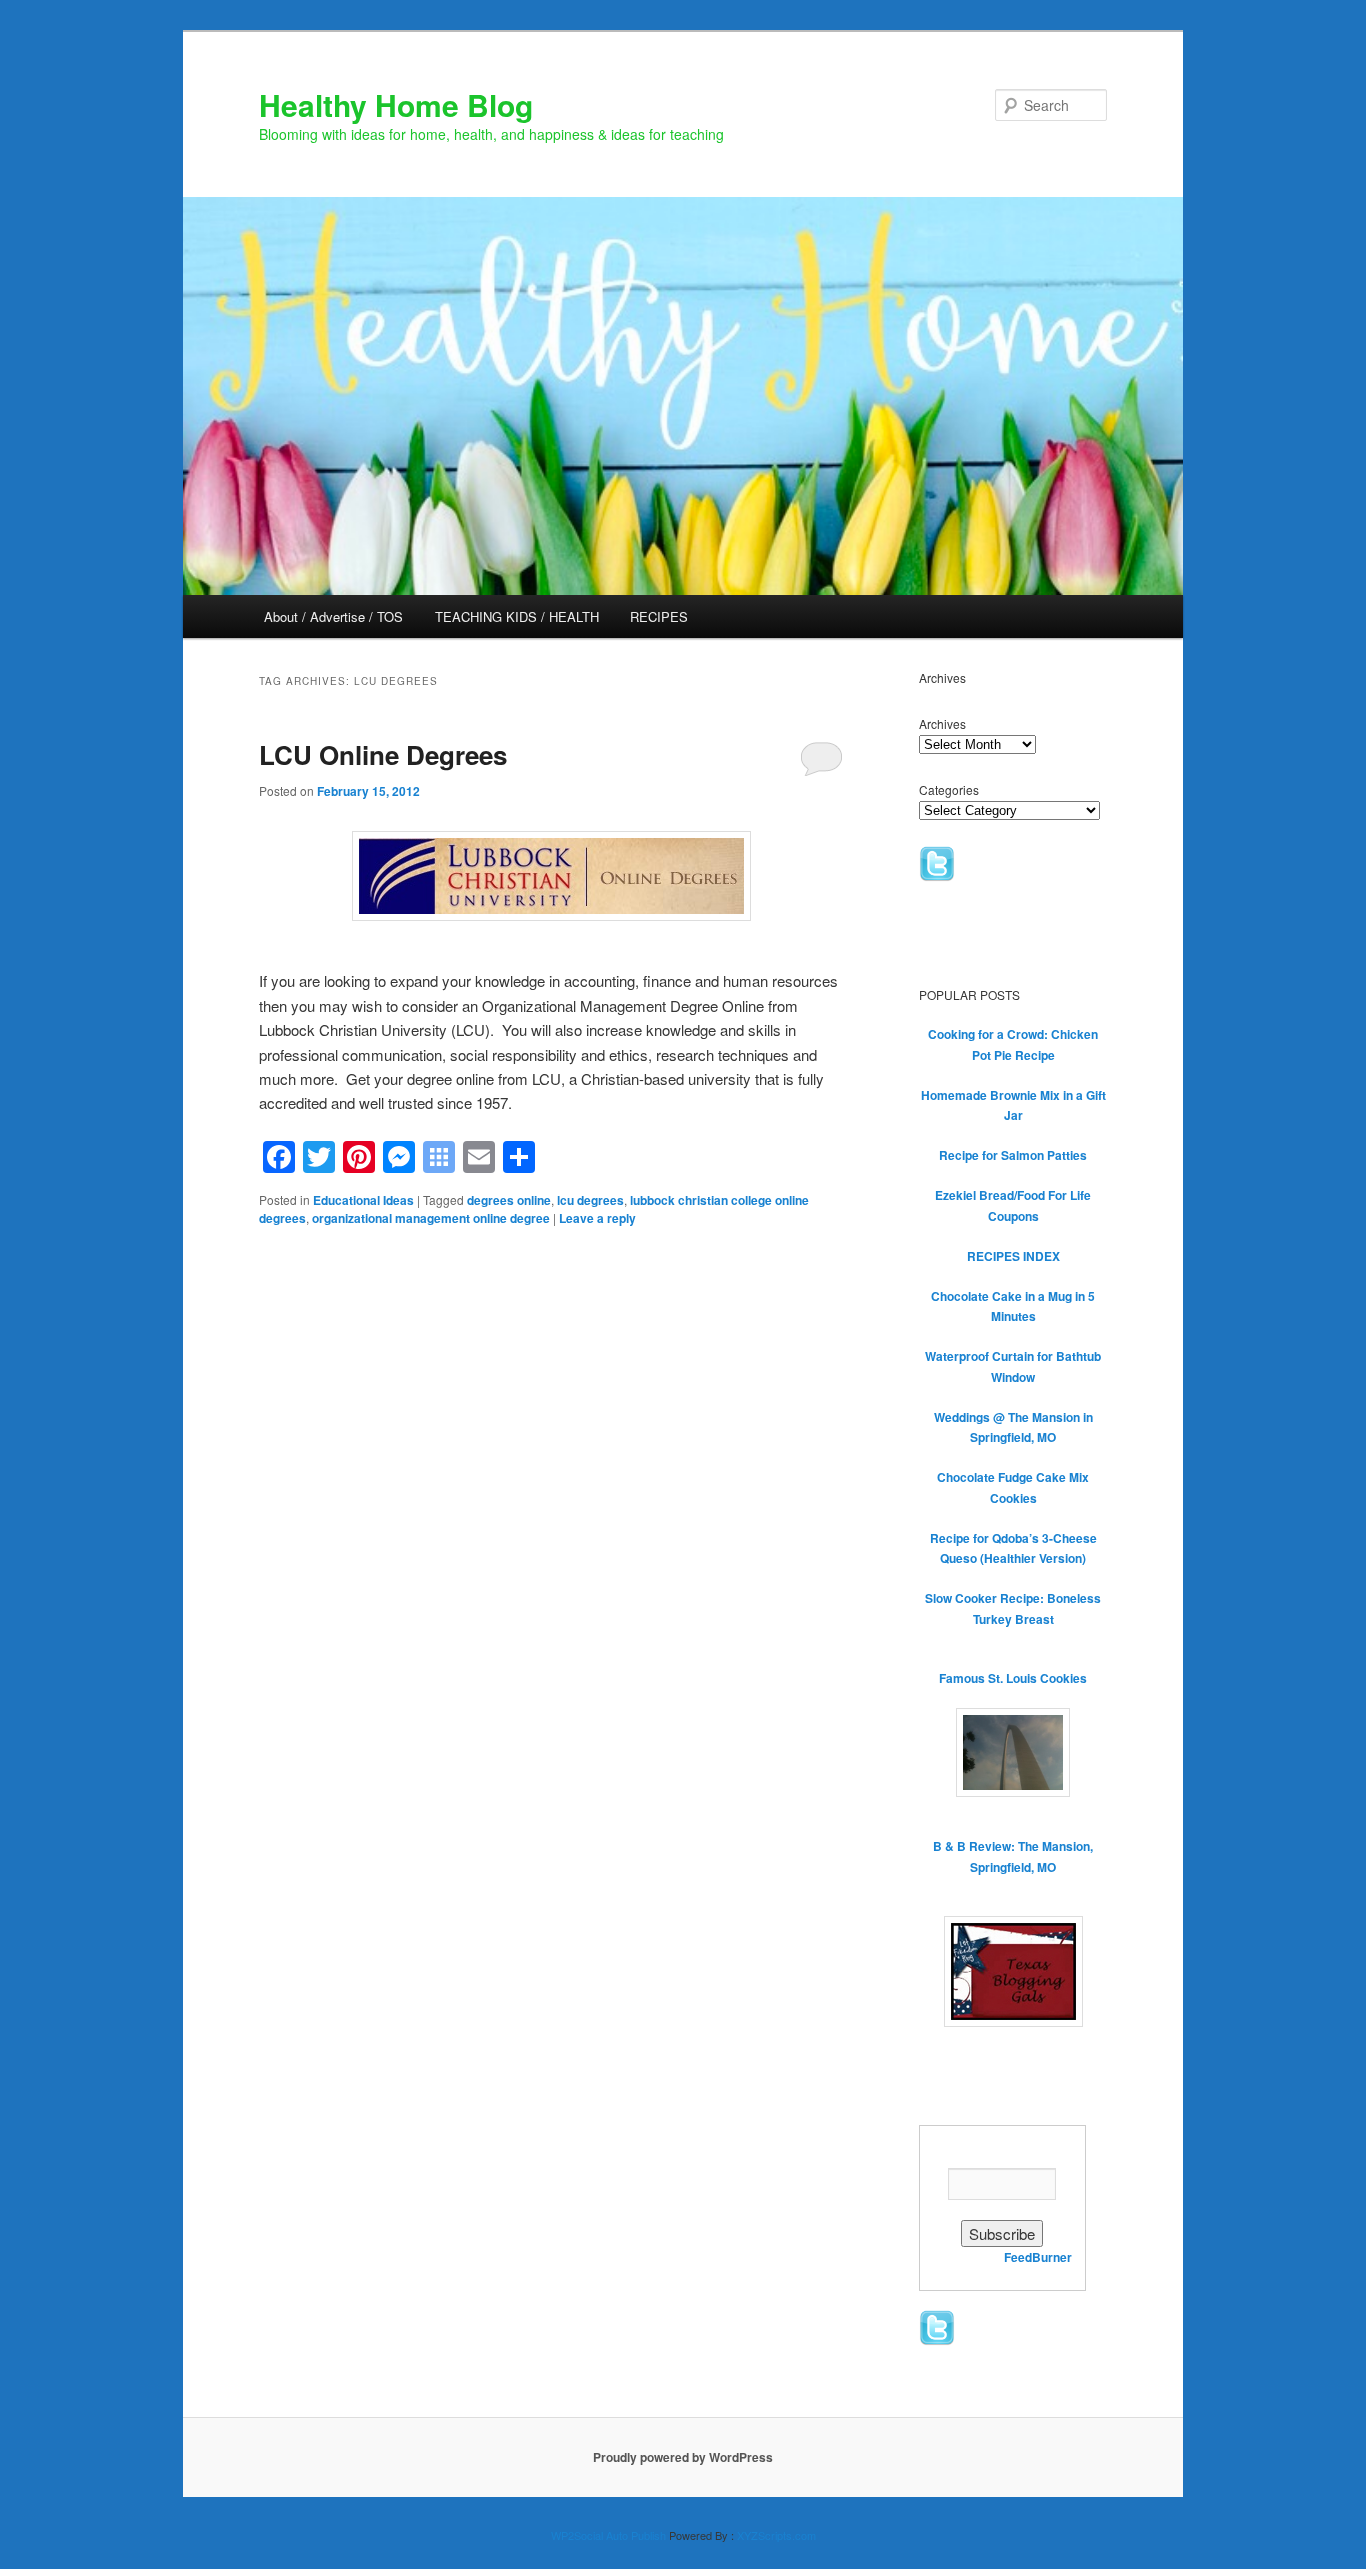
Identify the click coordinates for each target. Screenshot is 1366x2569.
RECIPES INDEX (1013, 1256)
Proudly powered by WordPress (683, 2457)
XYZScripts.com (776, 2535)
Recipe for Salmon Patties (1013, 1155)
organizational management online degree (431, 1218)
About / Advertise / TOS (333, 616)
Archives (942, 723)
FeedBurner (1038, 2257)
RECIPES (659, 616)
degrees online (509, 1200)
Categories (949, 789)
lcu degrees (590, 1200)
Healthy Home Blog (396, 104)
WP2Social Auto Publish (608, 2535)
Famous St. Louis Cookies (1013, 1678)
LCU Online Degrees (383, 754)
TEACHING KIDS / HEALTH (517, 616)
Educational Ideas (363, 1200)
